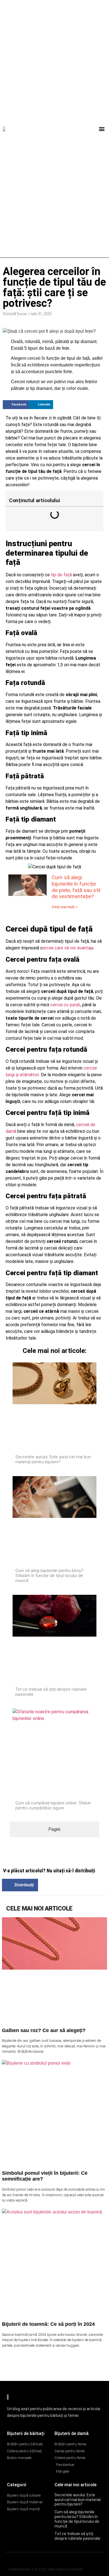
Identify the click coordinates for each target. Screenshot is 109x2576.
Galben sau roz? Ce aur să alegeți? (44, 2030)
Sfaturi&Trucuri (15, 314)
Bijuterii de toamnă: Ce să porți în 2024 (48, 2324)
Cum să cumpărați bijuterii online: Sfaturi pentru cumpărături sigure (53, 1805)
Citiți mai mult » (65, 907)
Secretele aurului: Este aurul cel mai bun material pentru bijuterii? (53, 1459)
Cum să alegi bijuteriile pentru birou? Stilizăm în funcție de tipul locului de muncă (49, 1576)
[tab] (54, 1829)
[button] (102, 129)
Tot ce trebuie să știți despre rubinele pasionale (77, 2536)
